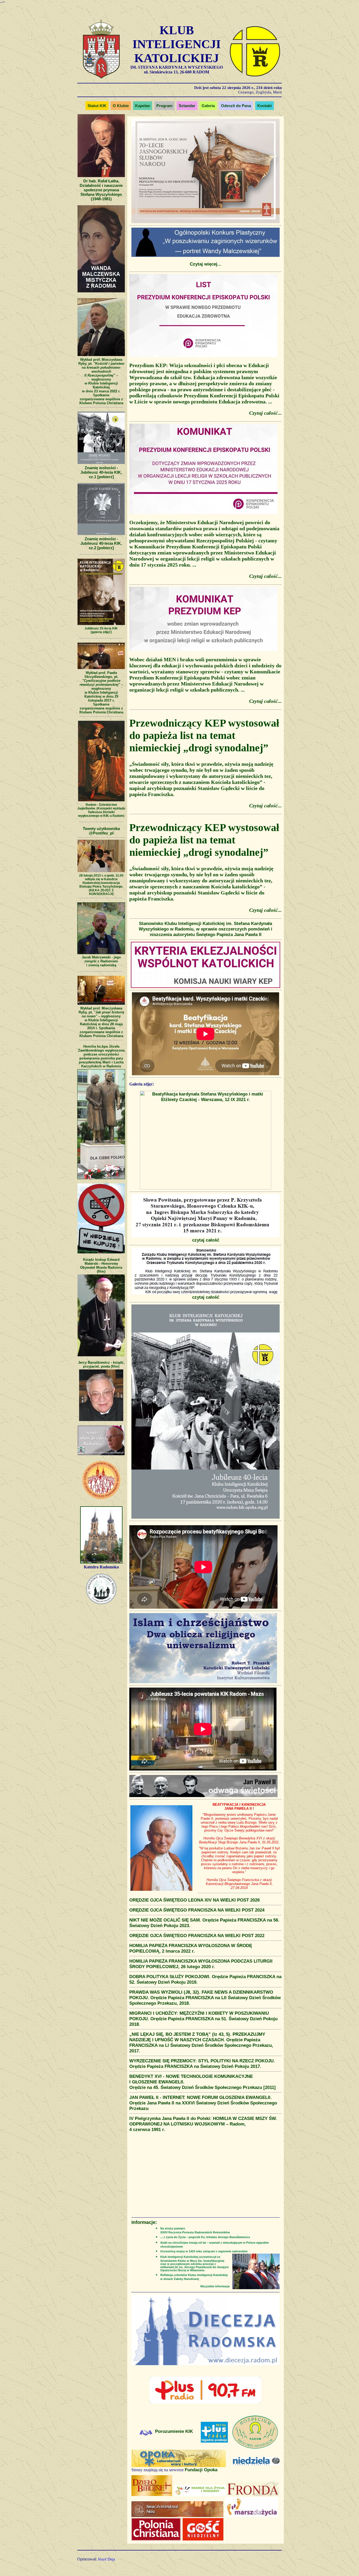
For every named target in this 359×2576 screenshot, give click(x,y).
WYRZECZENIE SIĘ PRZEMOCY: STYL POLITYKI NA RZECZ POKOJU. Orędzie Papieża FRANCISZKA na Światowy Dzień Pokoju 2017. (202, 2064)
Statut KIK (97, 106)
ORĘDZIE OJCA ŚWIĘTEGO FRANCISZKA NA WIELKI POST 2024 (197, 1910)
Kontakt (265, 106)
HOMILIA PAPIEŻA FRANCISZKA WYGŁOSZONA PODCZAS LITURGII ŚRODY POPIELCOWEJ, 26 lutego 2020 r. (201, 1964)
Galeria (208, 106)
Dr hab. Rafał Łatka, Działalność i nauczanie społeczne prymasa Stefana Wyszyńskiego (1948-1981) (101, 190)
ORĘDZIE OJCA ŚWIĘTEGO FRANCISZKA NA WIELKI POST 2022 (197, 1935)
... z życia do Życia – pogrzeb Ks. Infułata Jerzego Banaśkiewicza (205, 2237)
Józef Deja (106, 2559)
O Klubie (121, 106)
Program (164, 106)
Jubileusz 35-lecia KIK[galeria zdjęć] (101, 630)
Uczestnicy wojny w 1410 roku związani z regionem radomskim (204, 2251)
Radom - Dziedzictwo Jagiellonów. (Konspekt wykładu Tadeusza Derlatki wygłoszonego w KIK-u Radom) (101, 810)
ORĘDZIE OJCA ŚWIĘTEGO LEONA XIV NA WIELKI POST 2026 (194, 1900)
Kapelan (143, 106)
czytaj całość (206, 1240)
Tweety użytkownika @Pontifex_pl (101, 831)
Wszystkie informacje (215, 2286)
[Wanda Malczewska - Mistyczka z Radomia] (101, 292)
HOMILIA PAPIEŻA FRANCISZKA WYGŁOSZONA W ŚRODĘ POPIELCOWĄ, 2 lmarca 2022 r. (191, 1948)
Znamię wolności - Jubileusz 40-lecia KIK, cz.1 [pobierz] (101, 472)
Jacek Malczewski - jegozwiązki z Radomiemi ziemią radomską (101, 961)
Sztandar (187, 106)
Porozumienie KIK (174, 2431)
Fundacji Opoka (201, 2470)
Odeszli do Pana (236, 106)
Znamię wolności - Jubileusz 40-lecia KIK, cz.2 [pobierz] (101, 543)
